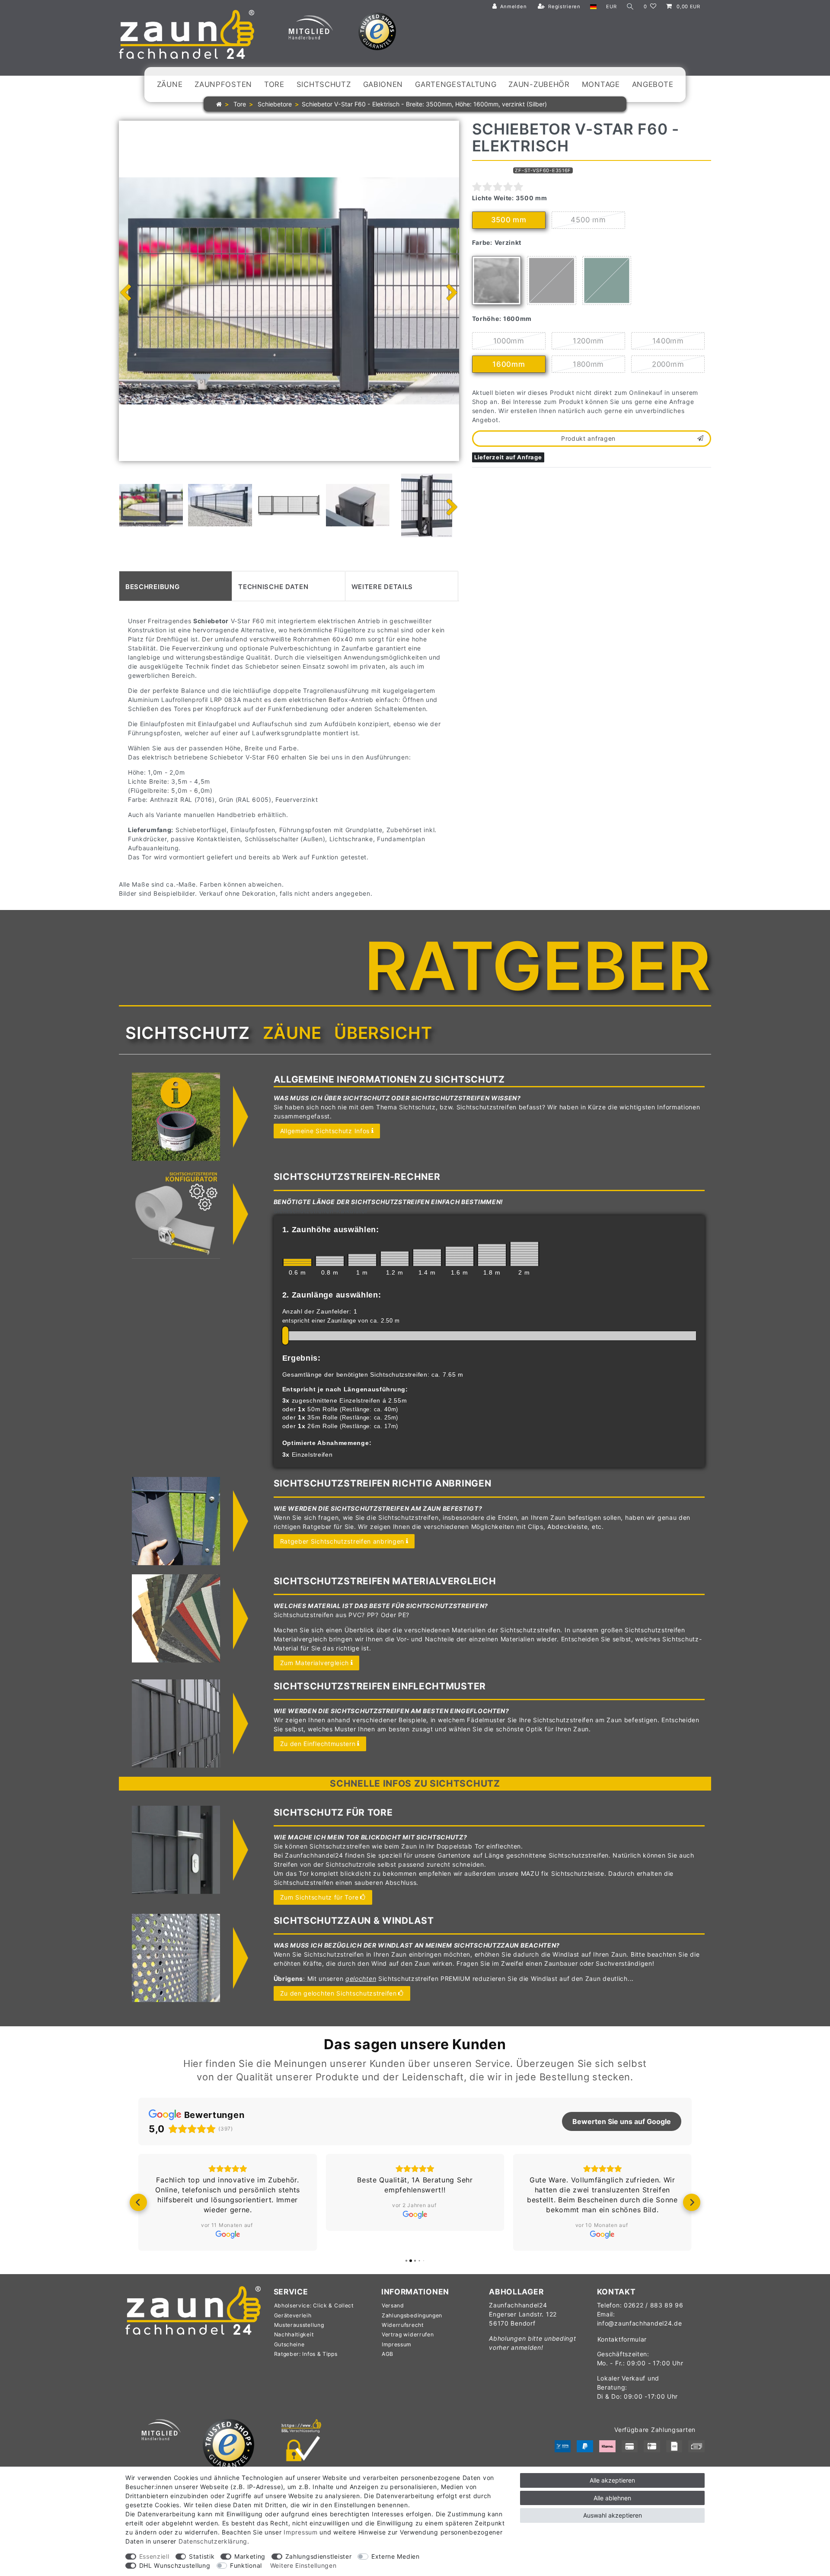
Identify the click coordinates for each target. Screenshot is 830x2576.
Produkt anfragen (588, 438)
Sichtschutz (324, 84)
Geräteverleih (293, 2315)
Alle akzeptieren (612, 2480)
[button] (138, 2202)
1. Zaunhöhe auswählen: (331, 1230)
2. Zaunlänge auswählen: (332, 1295)
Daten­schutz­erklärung (213, 2541)
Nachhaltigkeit (294, 2334)
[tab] (176, 586)
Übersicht (383, 1033)
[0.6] (297, 1262)
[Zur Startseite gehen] (219, 104)
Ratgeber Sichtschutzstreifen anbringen (342, 1541)
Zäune (170, 84)
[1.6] (460, 1256)
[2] (524, 1254)
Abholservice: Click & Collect (314, 2305)
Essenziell (154, 2556)
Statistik (202, 2556)
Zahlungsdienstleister (319, 2556)
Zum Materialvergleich (315, 1663)
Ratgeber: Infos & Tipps (306, 2354)
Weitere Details (382, 586)
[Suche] (630, 7)
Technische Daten (273, 586)
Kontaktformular (622, 2339)
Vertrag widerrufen (408, 2334)
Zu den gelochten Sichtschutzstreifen (338, 1993)
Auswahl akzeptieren (613, 2515)
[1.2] (395, 1259)
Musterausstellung (299, 2325)
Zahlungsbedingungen (412, 2315)
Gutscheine (289, 2344)
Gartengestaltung (456, 84)
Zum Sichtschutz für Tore (319, 1897)
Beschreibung (152, 586)
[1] (362, 1260)
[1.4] (427, 1258)
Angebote (653, 84)
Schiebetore (274, 104)
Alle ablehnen (612, 2498)
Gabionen (383, 84)
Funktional (246, 2565)
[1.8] (492, 1255)
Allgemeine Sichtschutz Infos (325, 1131)
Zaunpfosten (223, 84)
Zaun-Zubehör (539, 84)
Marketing (250, 2556)
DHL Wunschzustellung (175, 2565)
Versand (393, 2305)
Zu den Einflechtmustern (318, 1744)
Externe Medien (396, 2556)
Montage (601, 84)
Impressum (397, 2344)
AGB (388, 2354)
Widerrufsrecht (403, 2325)
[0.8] (330, 1261)
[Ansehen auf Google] (228, 2234)
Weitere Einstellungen (303, 2565)
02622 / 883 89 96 (654, 2305)
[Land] (593, 7)
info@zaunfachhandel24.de (640, 2323)
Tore (274, 84)
